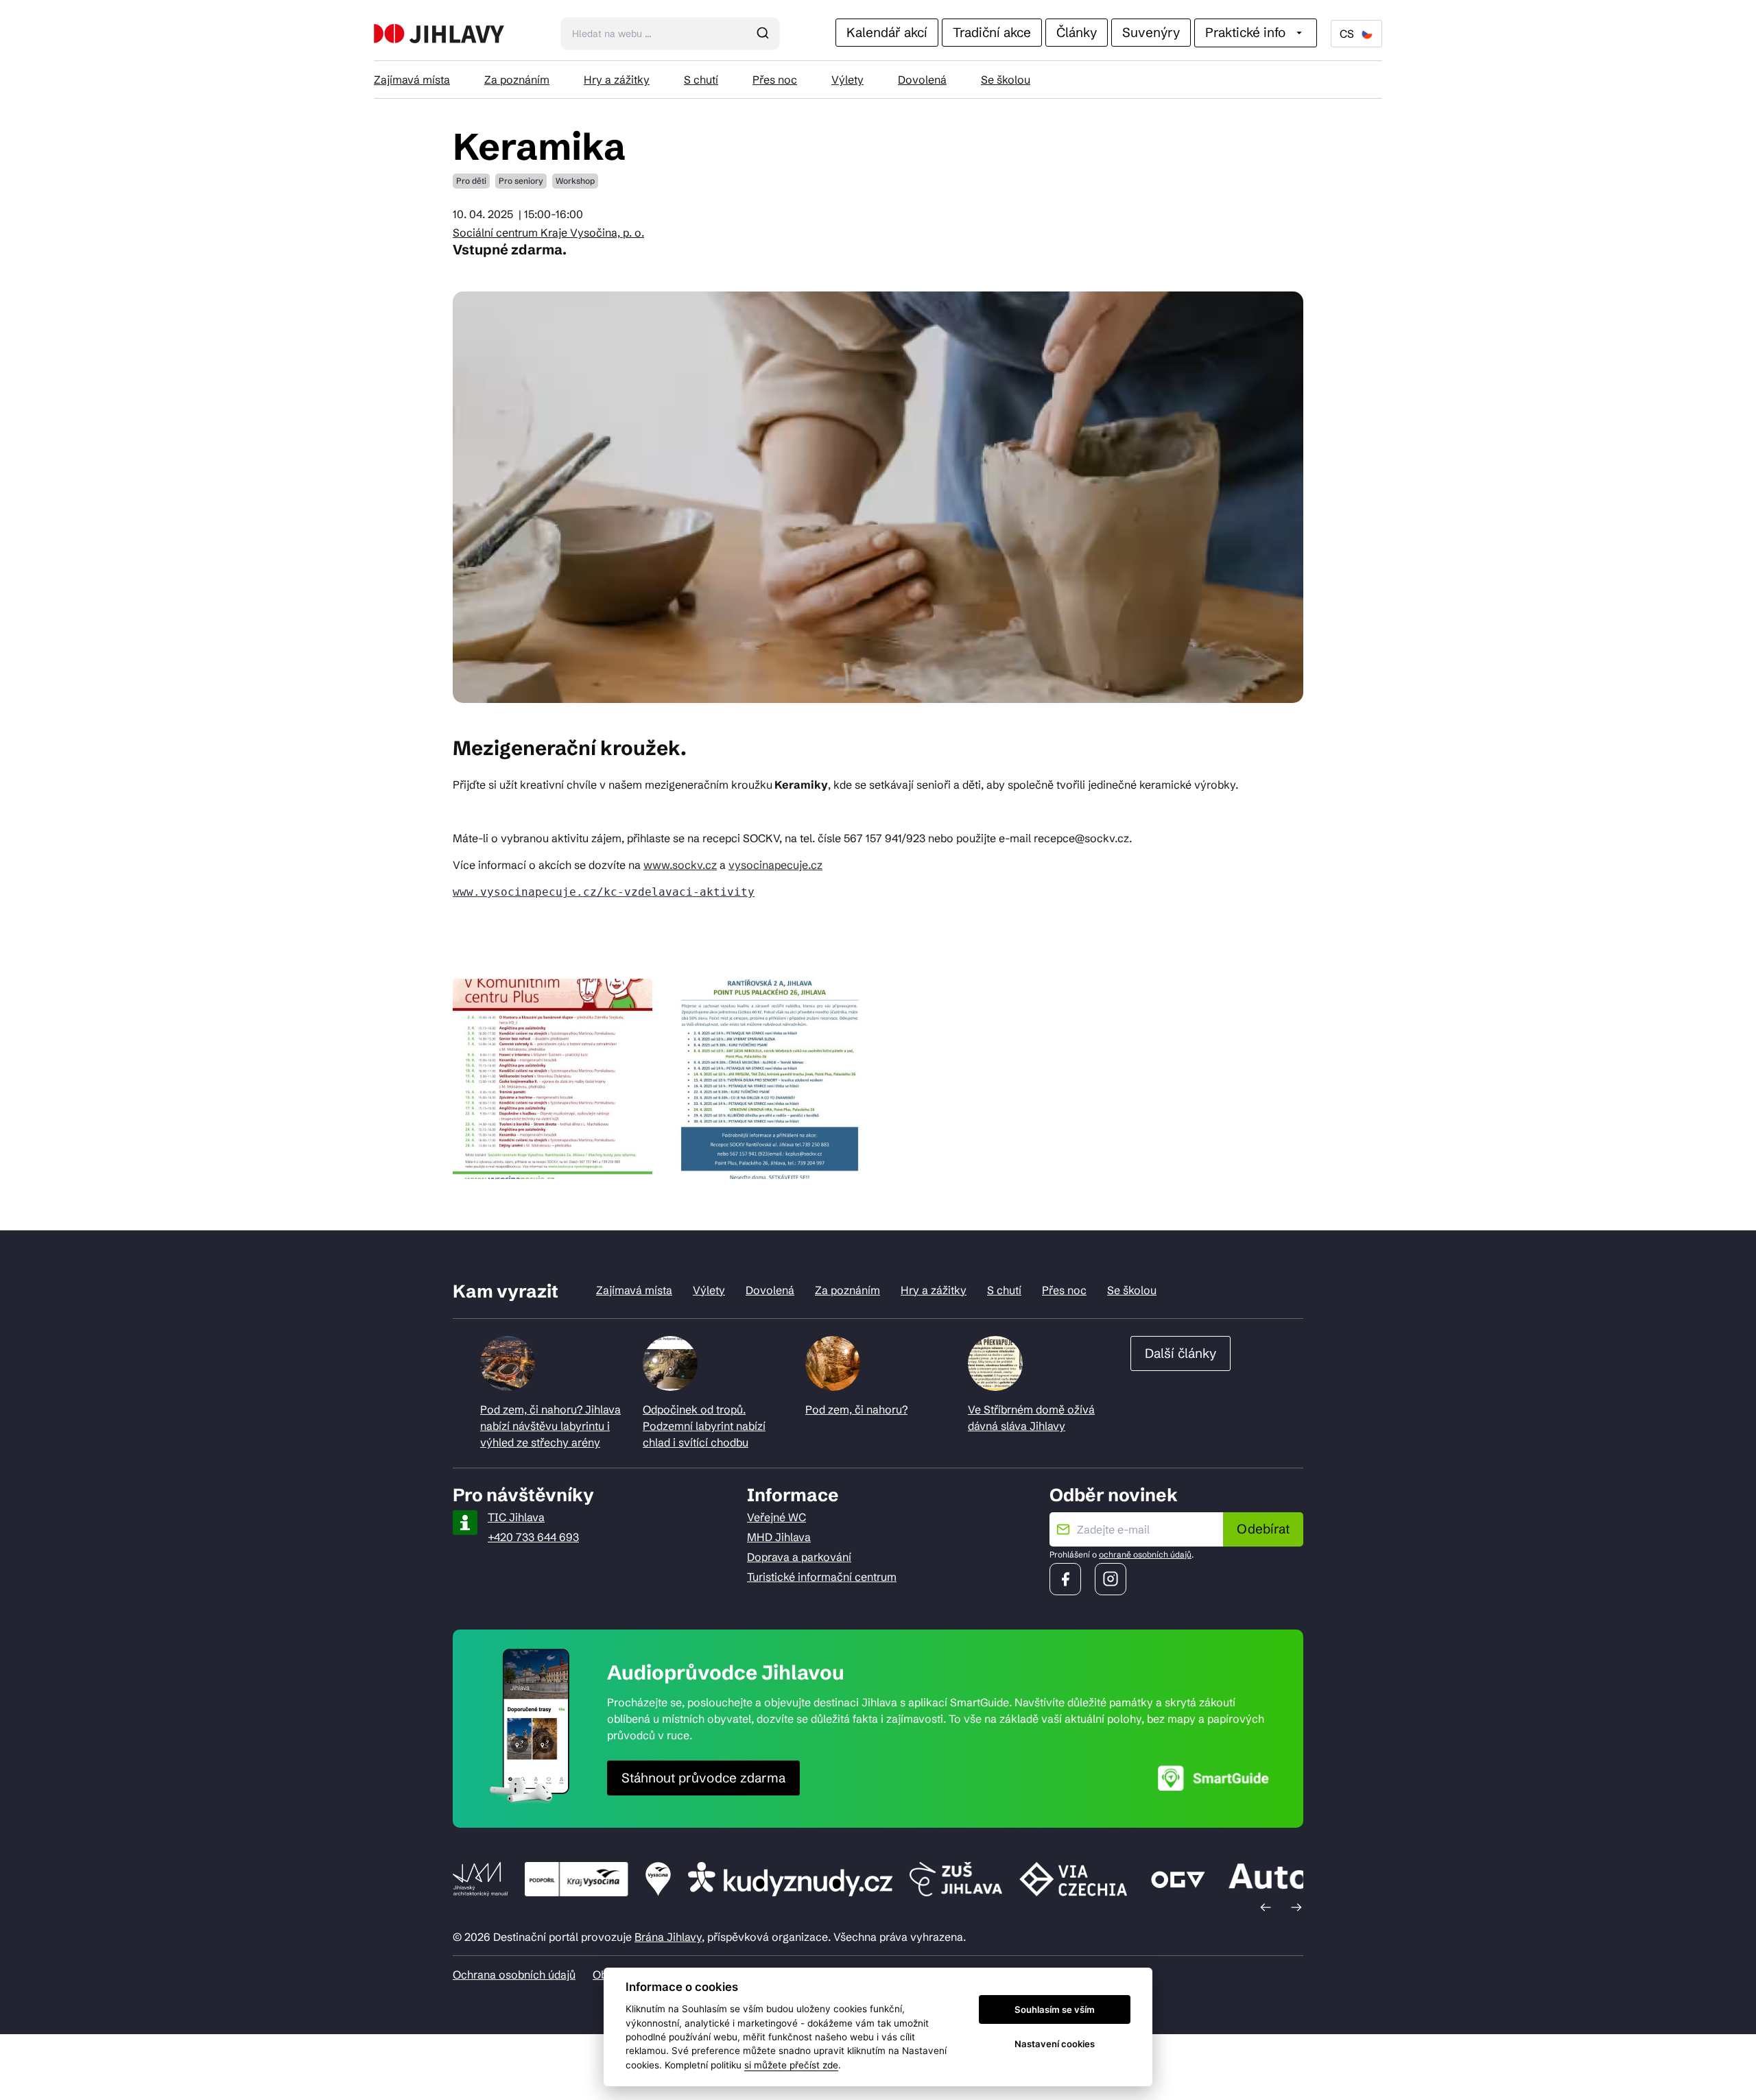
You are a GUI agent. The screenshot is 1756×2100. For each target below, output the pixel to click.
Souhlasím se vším (1055, 2009)
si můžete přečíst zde (791, 2065)
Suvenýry (1151, 32)
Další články (1180, 1353)
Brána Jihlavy (668, 1937)
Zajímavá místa (412, 80)
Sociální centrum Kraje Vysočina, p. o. (548, 232)
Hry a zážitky (617, 80)
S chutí (701, 80)
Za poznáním (517, 80)
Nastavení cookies (1055, 2044)
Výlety (847, 80)
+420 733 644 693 (533, 1537)
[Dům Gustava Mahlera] (439, 34)
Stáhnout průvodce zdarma (703, 1778)
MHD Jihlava (779, 1537)
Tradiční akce (992, 32)
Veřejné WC (776, 1517)
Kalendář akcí (887, 32)
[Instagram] (1111, 1579)
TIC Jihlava (516, 1517)
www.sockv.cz (680, 865)
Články (1077, 32)
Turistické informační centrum (822, 1577)
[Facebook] (1065, 1579)
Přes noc (775, 80)
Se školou (1006, 80)
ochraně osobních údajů (1145, 1554)
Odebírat (1263, 1529)
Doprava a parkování (799, 1557)
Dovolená (922, 80)
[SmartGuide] (1213, 1778)
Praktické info (1245, 32)
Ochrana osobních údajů (514, 1974)
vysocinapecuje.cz (775, 865)
